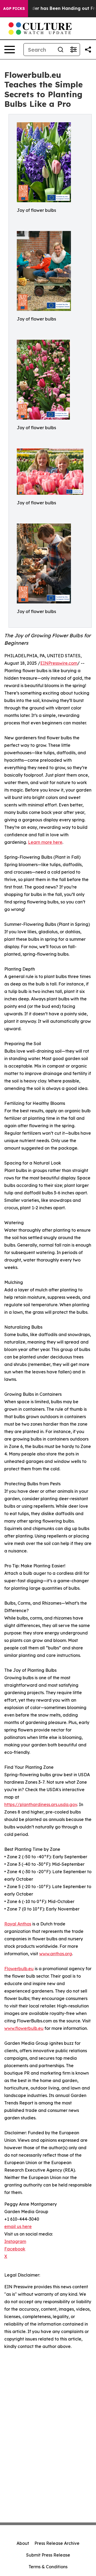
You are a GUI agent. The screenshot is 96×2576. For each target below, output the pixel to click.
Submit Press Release (48, 2555)
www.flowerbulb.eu (24, 2028)
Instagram (15, 2241)
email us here (18, 2226)
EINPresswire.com (59, 663)
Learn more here (45, 842)
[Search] (61, 50)
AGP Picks (14, 9)
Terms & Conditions (48, 2567)
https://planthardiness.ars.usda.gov (41, 1804)
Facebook (15, 2249)
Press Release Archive (57, 2543)
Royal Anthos (18, 1924)
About (23, 2543)
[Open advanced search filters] (73, 50)
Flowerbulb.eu (19, 1969)
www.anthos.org (56, 1954)
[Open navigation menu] (10, 50)
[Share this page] (88, 50)
